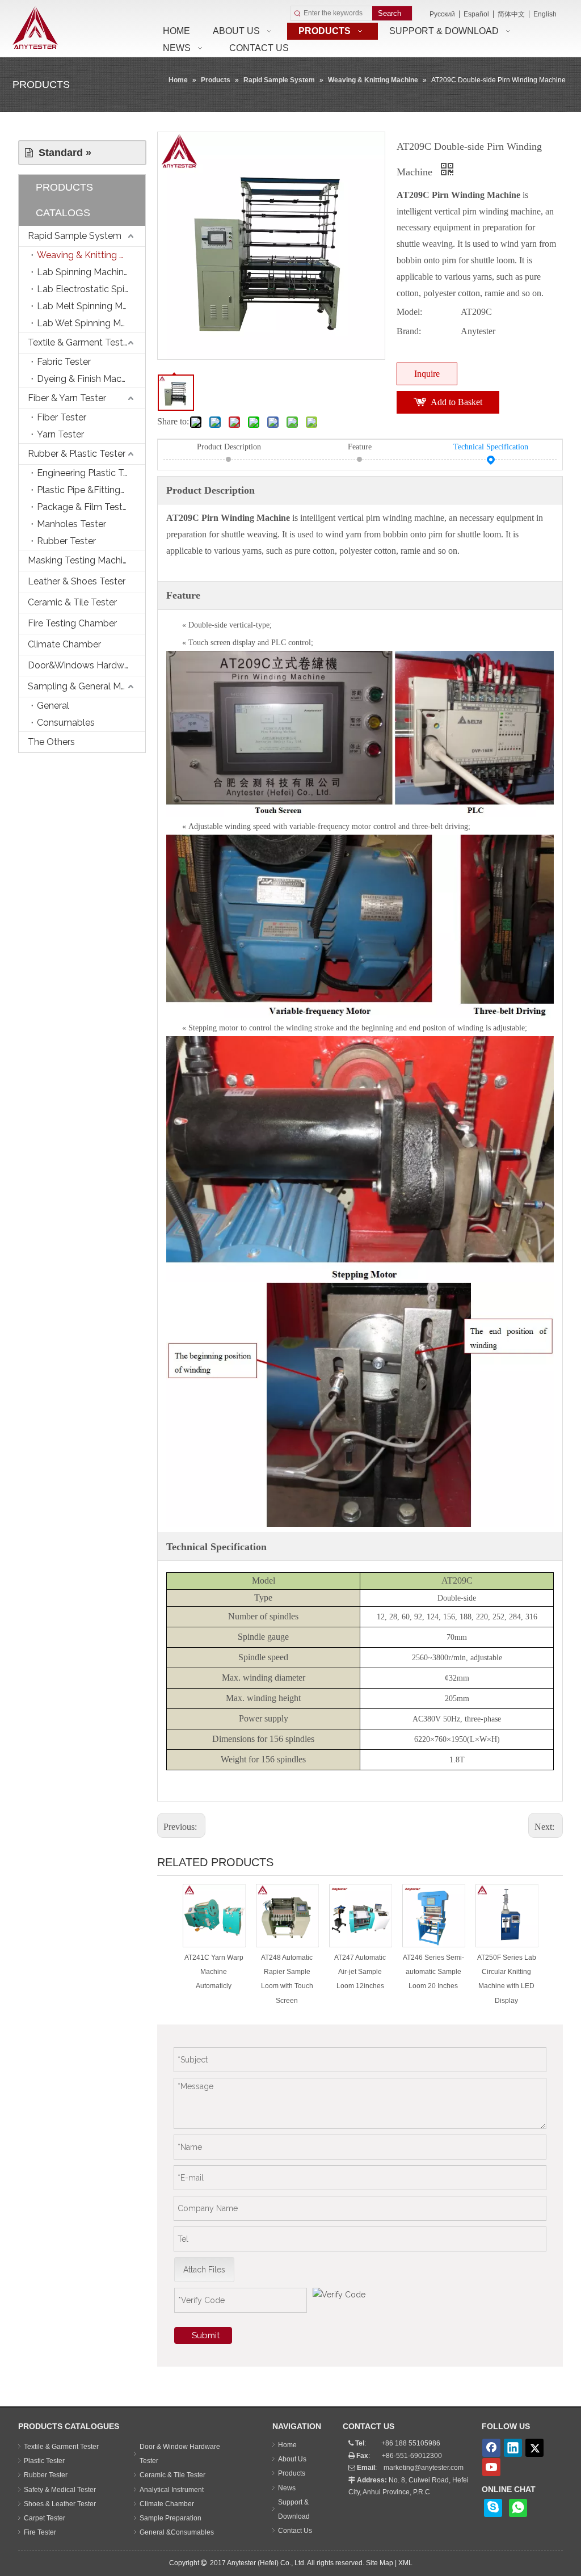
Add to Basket (456, 402)
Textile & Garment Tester (79, 342)
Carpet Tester (45, 2518)
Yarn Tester (60, 434)
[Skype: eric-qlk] (493, 2508)
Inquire (427, 374)
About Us (292, 2459)
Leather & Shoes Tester (77, 581)
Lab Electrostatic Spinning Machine (91, 289)
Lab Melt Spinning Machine (91, 306)
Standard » (62, 153)
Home (287, 2445)
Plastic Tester (44, 2461)
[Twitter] (534, 2448)
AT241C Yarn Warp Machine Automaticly (214, 1972)
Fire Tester (40, 2532)
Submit (206, 2335)
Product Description (229, 447)
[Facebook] (491, 2448)
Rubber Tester (66, 541)
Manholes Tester (71, 524)
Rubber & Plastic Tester (77, 454)
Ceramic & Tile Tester (72, 602)
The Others (51, 742)
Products (292, 2473)
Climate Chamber (64, 644)
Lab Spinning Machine (83, 272)
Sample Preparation (170, 2518)
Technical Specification (491, 447)
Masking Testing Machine (80, 560)
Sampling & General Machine (87, 686)
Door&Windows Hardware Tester (87, 665)
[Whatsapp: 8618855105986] (518, 2508)
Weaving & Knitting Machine (91, 255)
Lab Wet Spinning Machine (91, 323)
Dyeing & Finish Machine (88, 379)
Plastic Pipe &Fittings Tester (91, 490)
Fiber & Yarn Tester (67, 398)
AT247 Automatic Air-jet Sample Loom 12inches (360, 1972)
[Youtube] (491, 2467)
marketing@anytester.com (424, 2468)
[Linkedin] (513, 2448)
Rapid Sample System (75, 236)
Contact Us (295, 2531)
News (287, 2488)
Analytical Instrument (172, 2490)
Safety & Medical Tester (60, 2490)
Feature (360, 447)
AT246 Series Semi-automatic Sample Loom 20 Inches (433, 1972)
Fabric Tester (64, 362)
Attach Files (204, 2270)
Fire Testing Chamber (72, 623)
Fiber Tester (62, 417)
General (53, 706)
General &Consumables (177, 2532)
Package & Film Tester (84, 507)
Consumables (66, 723)
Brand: (409, 331)
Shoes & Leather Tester (60, 2504)
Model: (409, 312)
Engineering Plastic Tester (90, 473)
